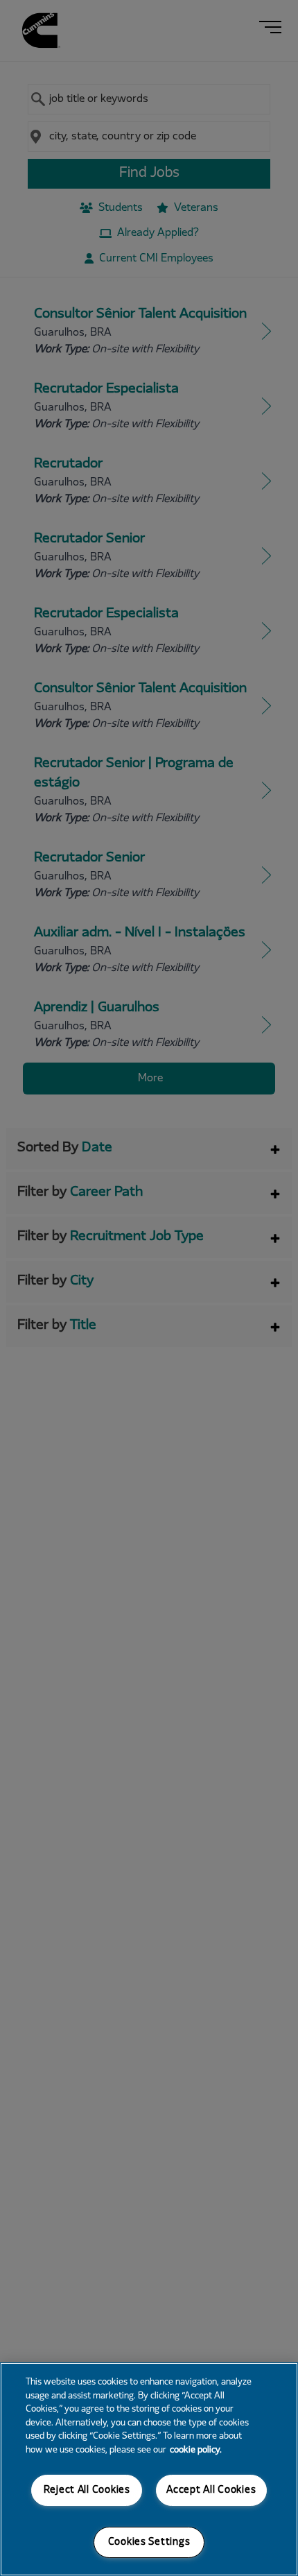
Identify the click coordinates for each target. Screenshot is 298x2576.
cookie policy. (196, 2450)
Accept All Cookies (211, 2490)
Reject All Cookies (87, 2490)
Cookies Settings (149, 2542)
